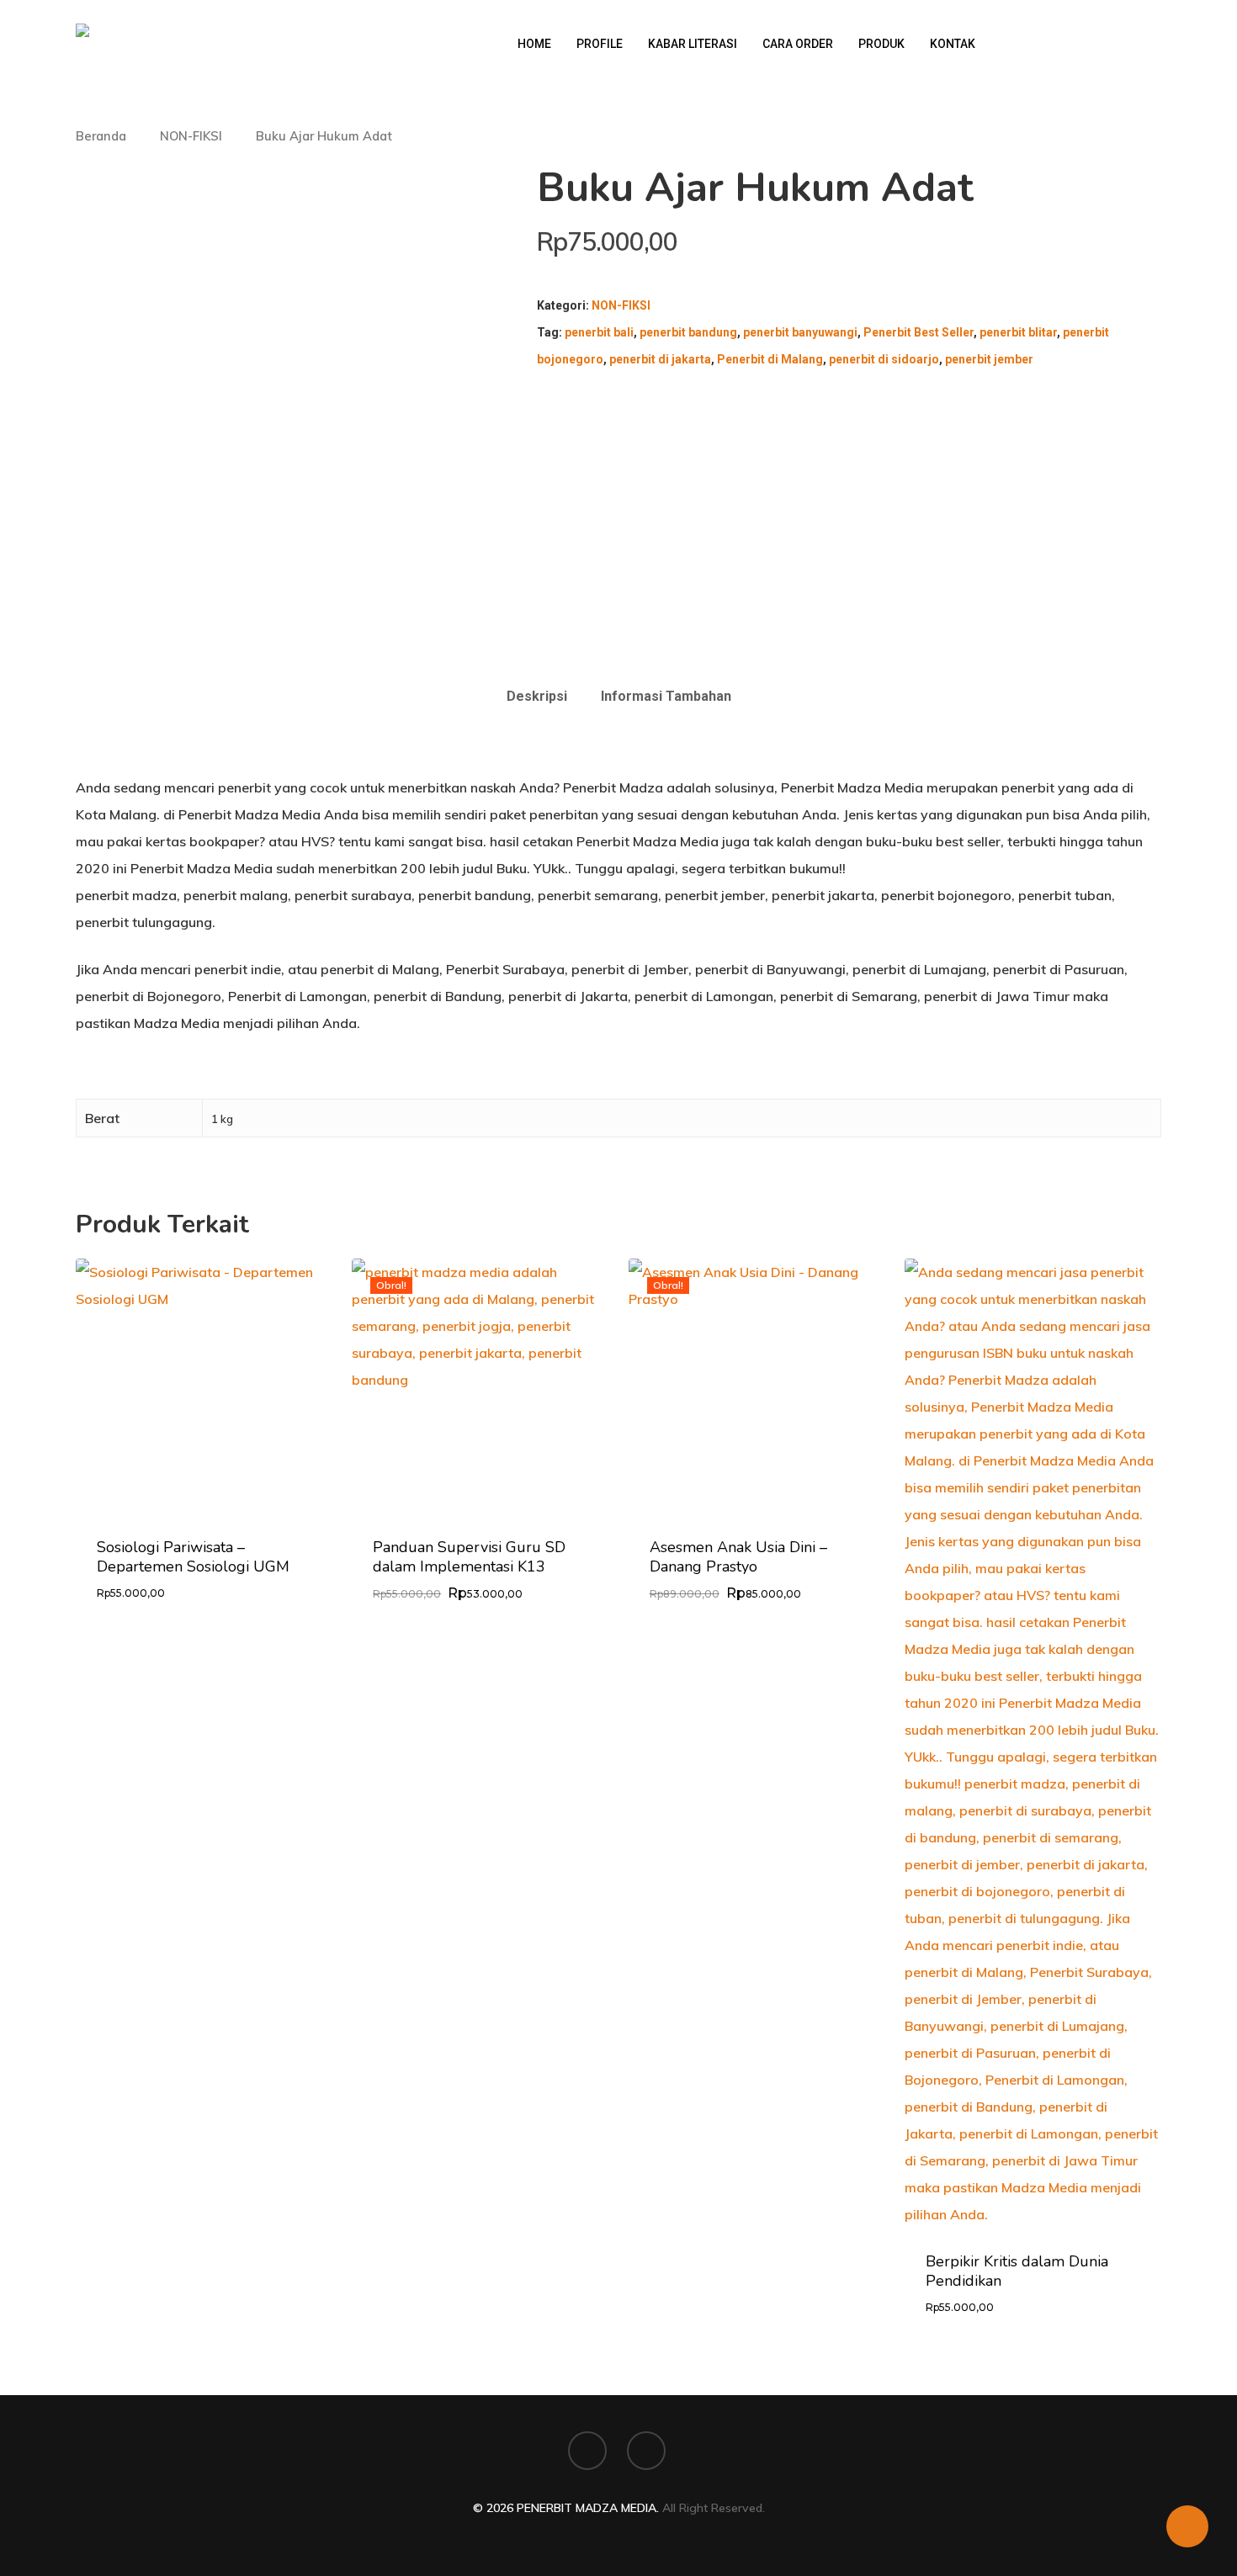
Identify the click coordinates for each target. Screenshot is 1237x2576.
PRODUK (881, 44)
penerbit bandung (688, 332)
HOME (534, 44)
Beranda (101, 136)
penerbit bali (599, 332)
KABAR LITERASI (693, 44)
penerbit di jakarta (660, 359)
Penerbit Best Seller (918, 332)
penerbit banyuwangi (800, 332)
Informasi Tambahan (666, 696)
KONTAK (953, 44)
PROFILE (600, 44)
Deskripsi (537, 696)
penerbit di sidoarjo (884, 359)
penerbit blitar (1018, 332)
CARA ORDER (798, 44)
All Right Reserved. (714, 2508)
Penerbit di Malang (770, 359)
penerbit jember (989, 359)
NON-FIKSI (191, 136)
